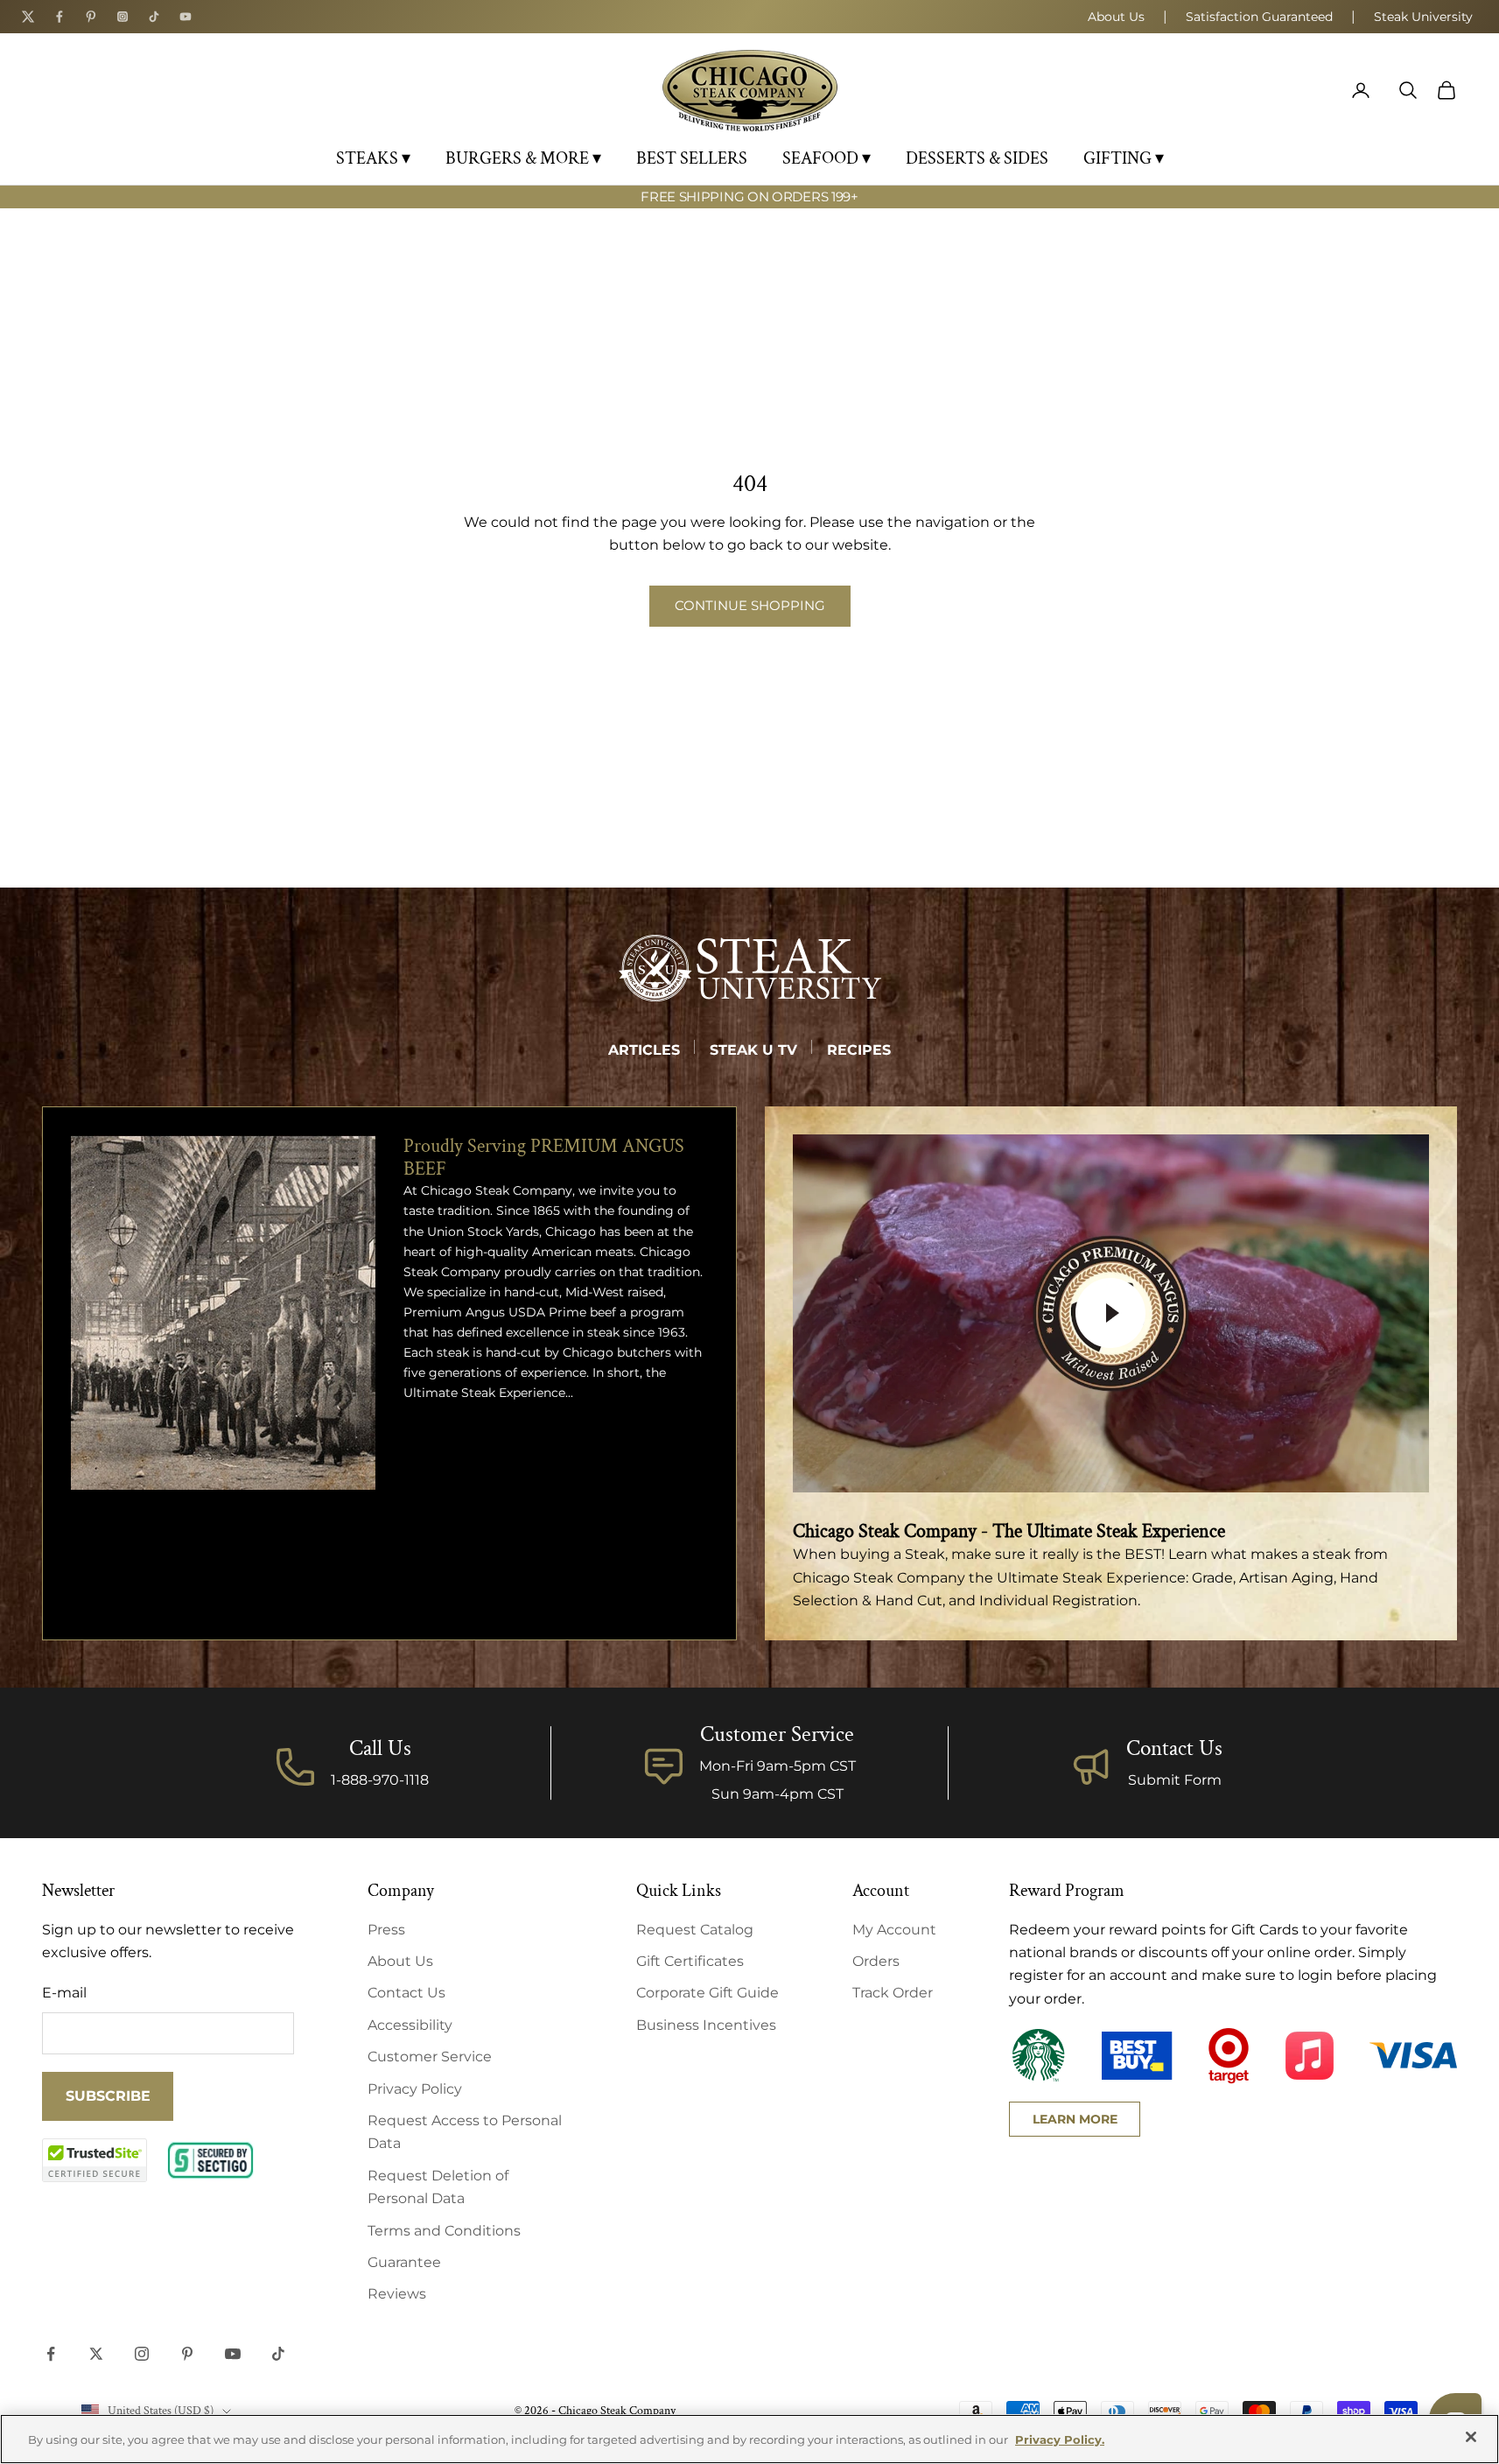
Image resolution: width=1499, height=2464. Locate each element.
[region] (749, 2439)
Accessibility (410, 2025)
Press (386, 1930)
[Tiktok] (154, 17)
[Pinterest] (91, 17)
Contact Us (1174, 1748)
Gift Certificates (690, 1961)
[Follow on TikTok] (278, 2354)
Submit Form (1175, 1780)
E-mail (64, 1993)
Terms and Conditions (444, 2231)
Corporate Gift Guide (707, 1993)
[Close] (1471, 2437)
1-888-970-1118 (380, 1780)
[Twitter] (28, 17)
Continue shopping (750, 605)
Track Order (893, 1993)
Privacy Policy (415, 2089)
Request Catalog (695, 1930)
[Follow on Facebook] (51, 2354)
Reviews (397, 2294)
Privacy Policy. (1060, 2439)
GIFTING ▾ (1124, 158)
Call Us (380, 1748)
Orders (876, 1961)
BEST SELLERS (692, 158)
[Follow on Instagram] (142, 2354)
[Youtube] (186, 17)
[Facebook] (60, 17)
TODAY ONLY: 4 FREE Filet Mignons (749, 205)
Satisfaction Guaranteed (1259, 17)
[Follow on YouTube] (233, 2354)
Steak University (1423, 17)
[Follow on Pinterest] (187, 2354)
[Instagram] (123, 17)
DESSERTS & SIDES (977, 158)
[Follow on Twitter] (96, 2354)
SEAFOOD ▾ (827, 158)
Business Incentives (706, 2025)
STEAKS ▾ (373, 158)
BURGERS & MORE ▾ (523, 158)
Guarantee (404, 2262)
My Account (894, 1930)
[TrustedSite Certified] (95, 2160)
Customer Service (430, 2057)
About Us (1116, 17)
